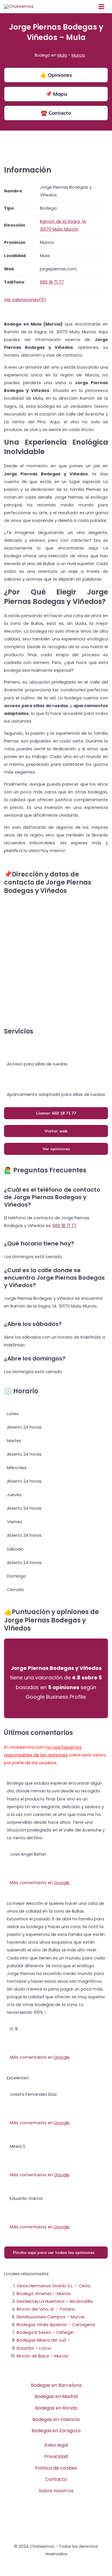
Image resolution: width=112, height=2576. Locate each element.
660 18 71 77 (64, 1226)
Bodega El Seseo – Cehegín (45, 2332)
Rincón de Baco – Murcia (42, 2356)
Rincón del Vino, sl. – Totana (46, 2309)
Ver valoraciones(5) (25, 300)
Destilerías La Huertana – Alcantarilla (55, 2301)
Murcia (78, 55)
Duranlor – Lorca (34, 2348)
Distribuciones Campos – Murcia (51, 2317)
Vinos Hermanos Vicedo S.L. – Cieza (53, 2286)
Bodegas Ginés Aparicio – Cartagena (56, 2325)
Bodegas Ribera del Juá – (43, 2340)
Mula (62, 55)
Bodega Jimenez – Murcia (44, 2294)
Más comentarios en (40, 1883)
